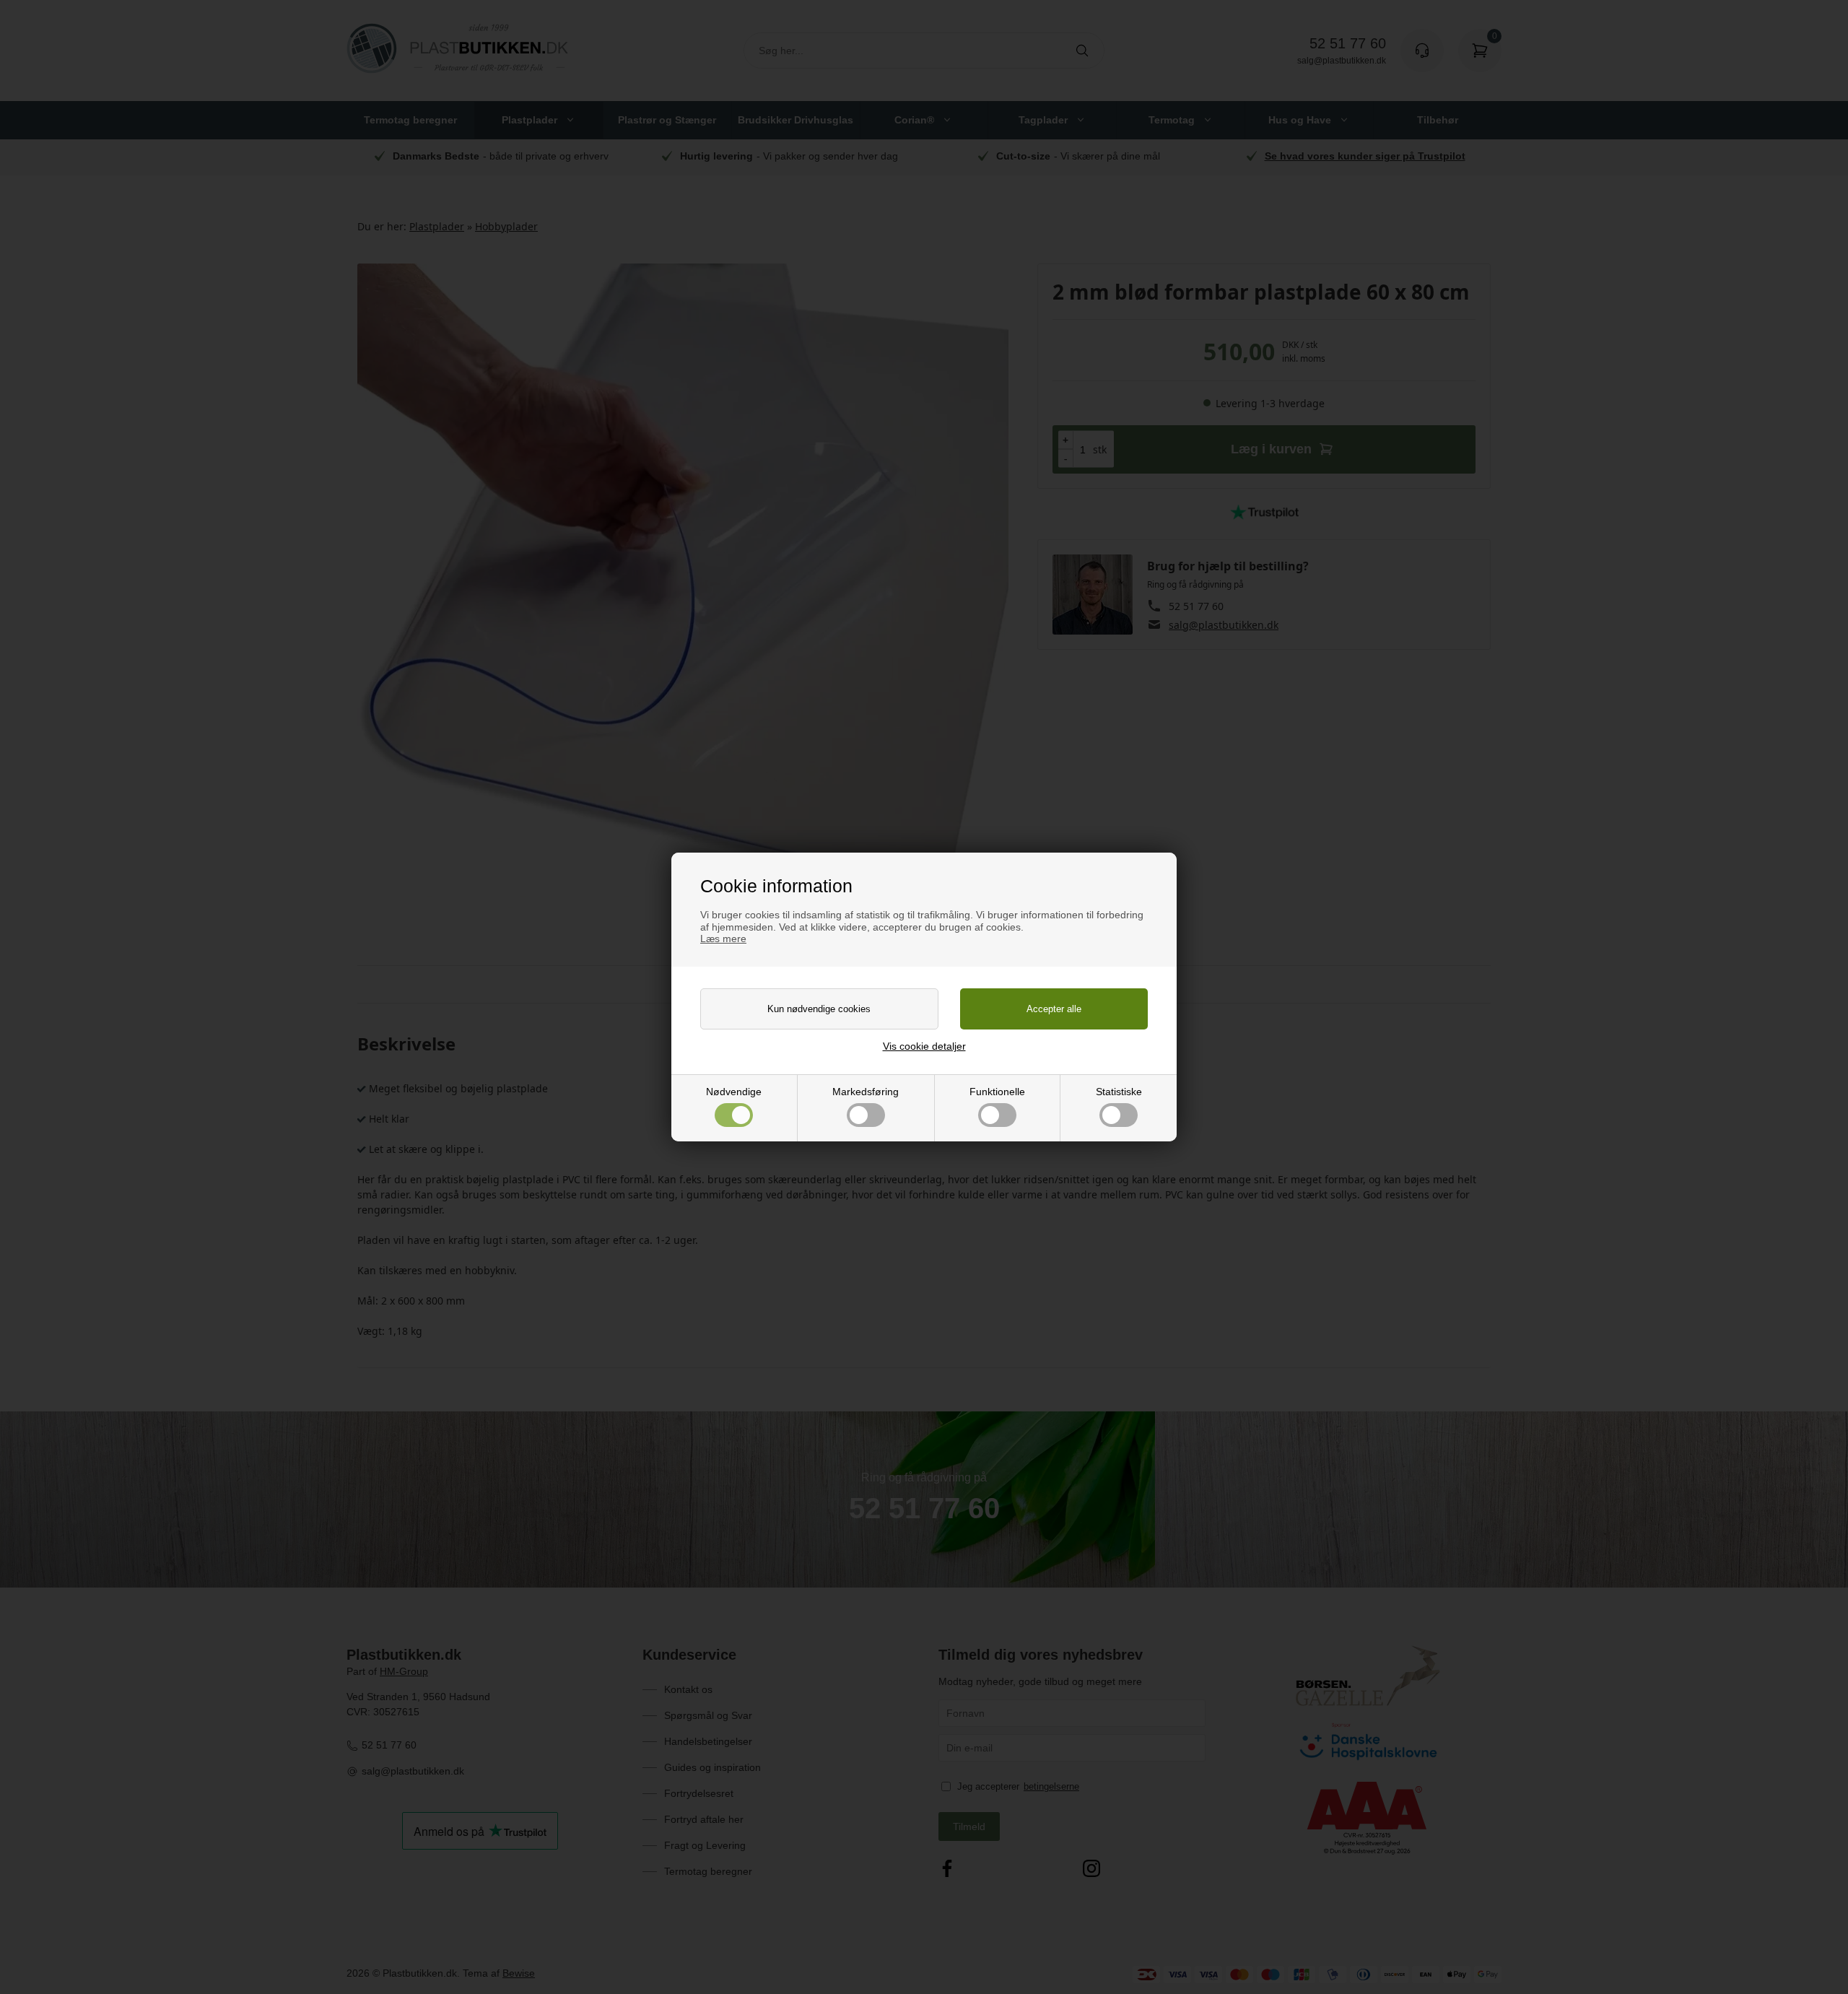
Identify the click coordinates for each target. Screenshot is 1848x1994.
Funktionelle (997, 1092)
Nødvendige (734, 1092)
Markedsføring (866, 1092)
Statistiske (1119, 1092)
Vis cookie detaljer (924, 1046)
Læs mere (723, 939)
